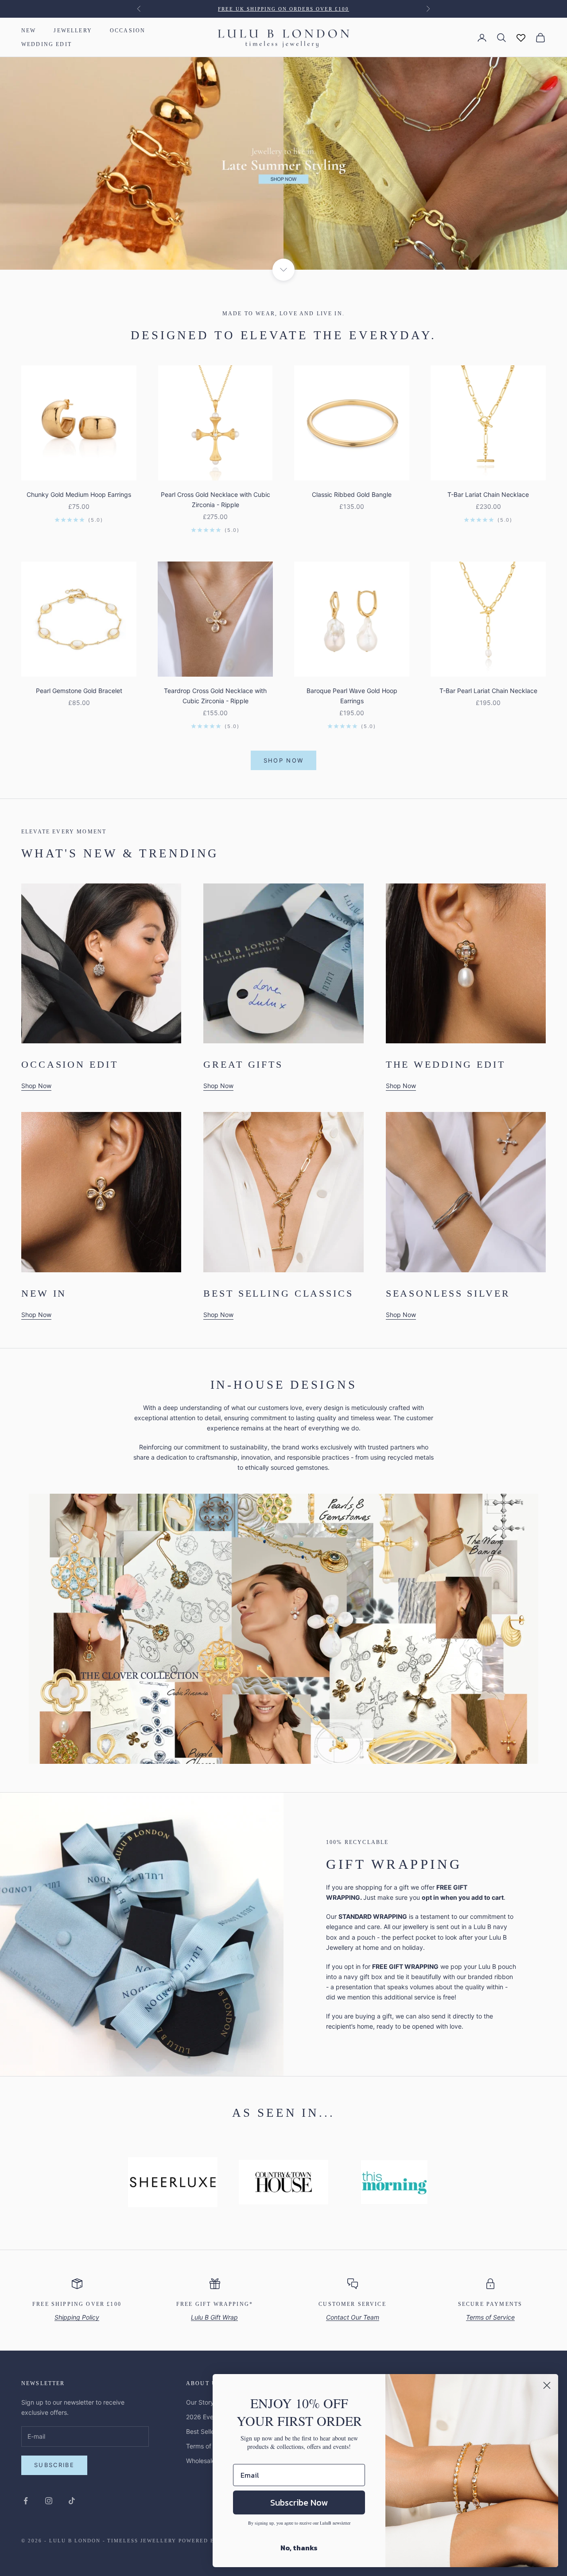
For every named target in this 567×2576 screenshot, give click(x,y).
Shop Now (284, 760)
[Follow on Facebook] (26, 2501)
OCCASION (128, 31)
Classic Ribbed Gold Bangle (352, 494)
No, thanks (299, 2548)
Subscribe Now (299, 2502)
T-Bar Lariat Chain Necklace (488, 494)
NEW (29, 31)
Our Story (200, 2402)
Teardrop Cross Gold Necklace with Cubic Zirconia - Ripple (215, 696)
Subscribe (54, 2465)
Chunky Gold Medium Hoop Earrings (79, 494)
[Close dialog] (547, 2385)
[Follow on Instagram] (49, 2501)
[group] (283, 163)
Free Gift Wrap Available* (284, 9)
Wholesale (201, 2461)
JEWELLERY (73, 31)
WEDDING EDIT (47, 44)
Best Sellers (203, 2431)
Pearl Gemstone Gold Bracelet (79, 691)
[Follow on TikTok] (72, 2501)
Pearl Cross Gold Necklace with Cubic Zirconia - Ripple (216, 500)
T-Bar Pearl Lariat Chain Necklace (488, 691)
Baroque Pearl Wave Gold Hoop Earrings (352, 696)
